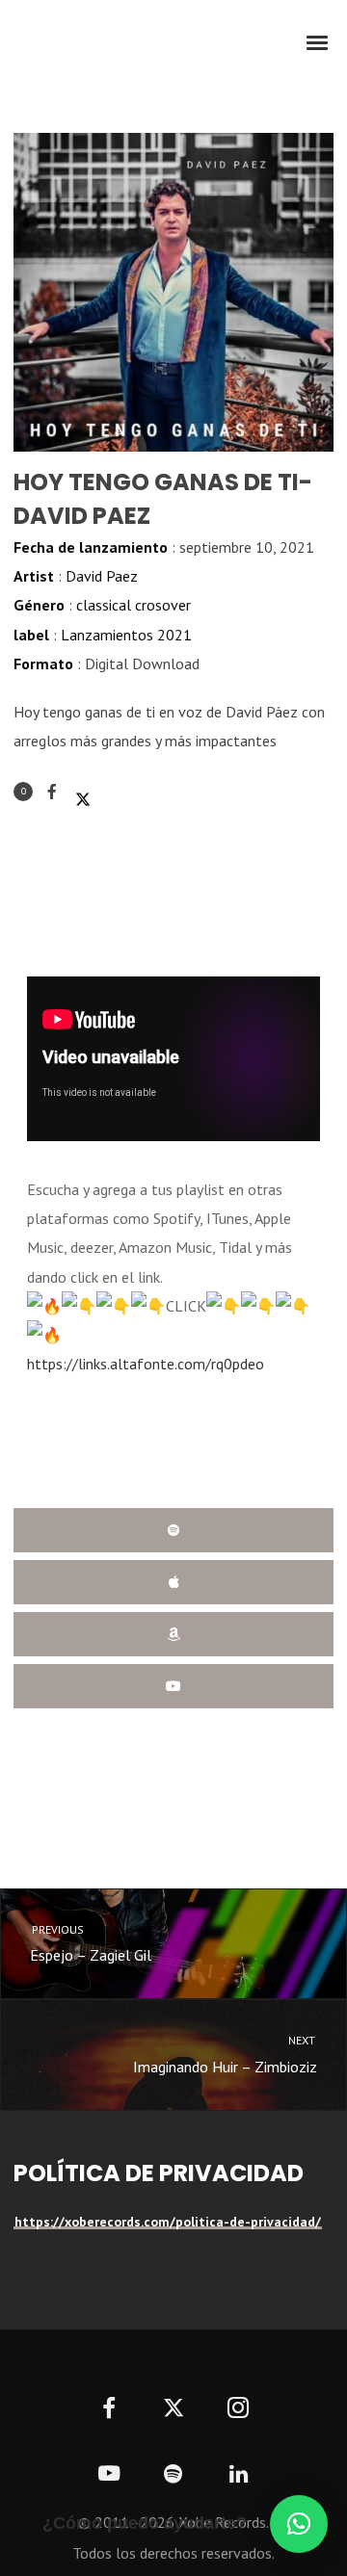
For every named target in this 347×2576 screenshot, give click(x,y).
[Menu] (318, 41)
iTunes (173, 1582)
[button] (299, 2524)
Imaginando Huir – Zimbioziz (226, 2055)
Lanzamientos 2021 (126, 635)
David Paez (102, 576)
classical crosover (133, 605)
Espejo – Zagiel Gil (90, 1944)
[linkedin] (239, 2474)
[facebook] (108, 2410)
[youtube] (109, 2484)
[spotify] (174, 2474)
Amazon (173, 1634)
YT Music (173, 1686)
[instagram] (239, 2410)
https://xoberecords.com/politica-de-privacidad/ (168, 2222)
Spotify (173, 1530)
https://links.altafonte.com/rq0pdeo (147, 1364)
